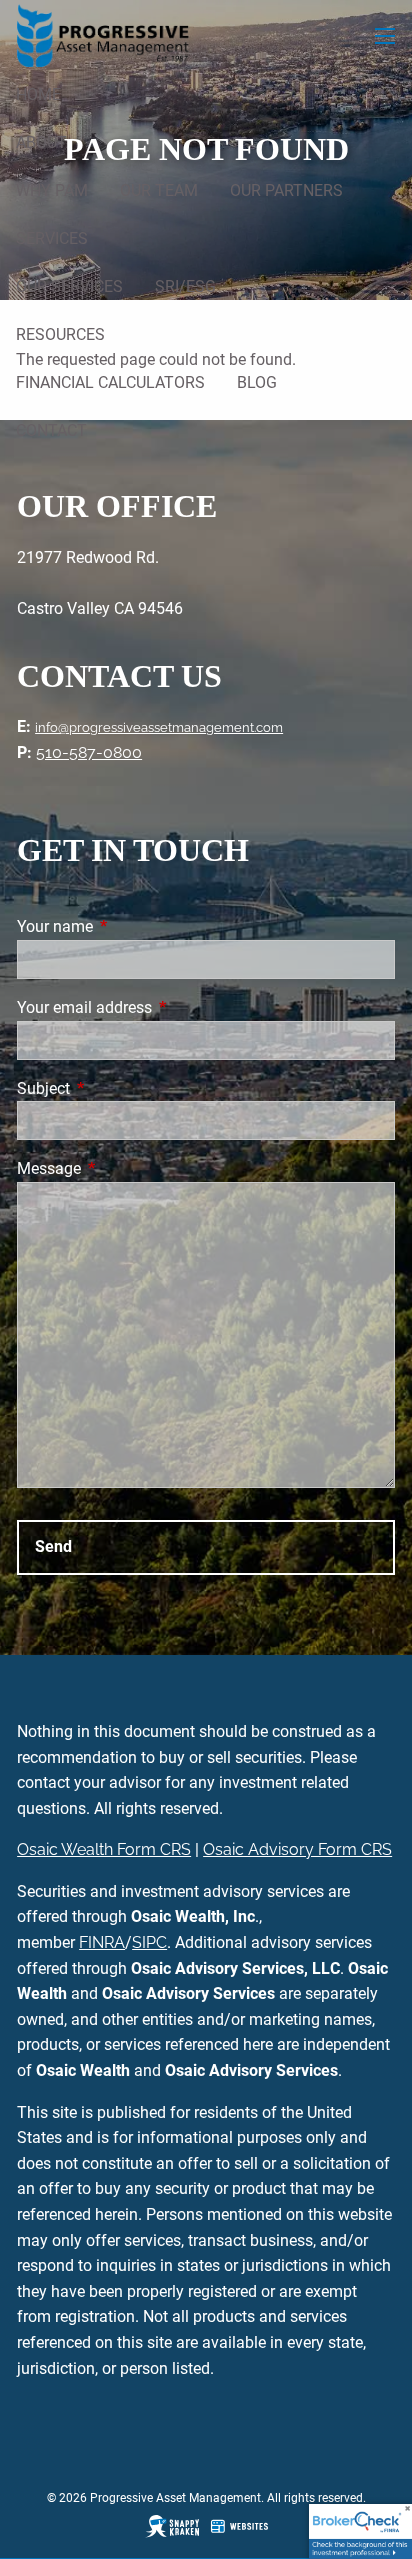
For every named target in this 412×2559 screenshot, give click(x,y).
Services (52, 238)
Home (38, 94)
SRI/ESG (185, 286)
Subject (118, 1088)
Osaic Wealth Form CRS (104, 1849)
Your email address (159, 1007)
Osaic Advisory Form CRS (297, 1849)
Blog (257, 382)
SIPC (149, 1942)
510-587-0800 (89, 752)
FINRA (102, 1942)
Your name (130, 926)
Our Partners (286, 190)
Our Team (159, 190)
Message (124, 1168)
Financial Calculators (110, 382)
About (41, 142)
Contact (51, 430)
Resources (60, 334)
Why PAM (52, 190)
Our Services (69, 286)
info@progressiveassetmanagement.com (159, 727)
